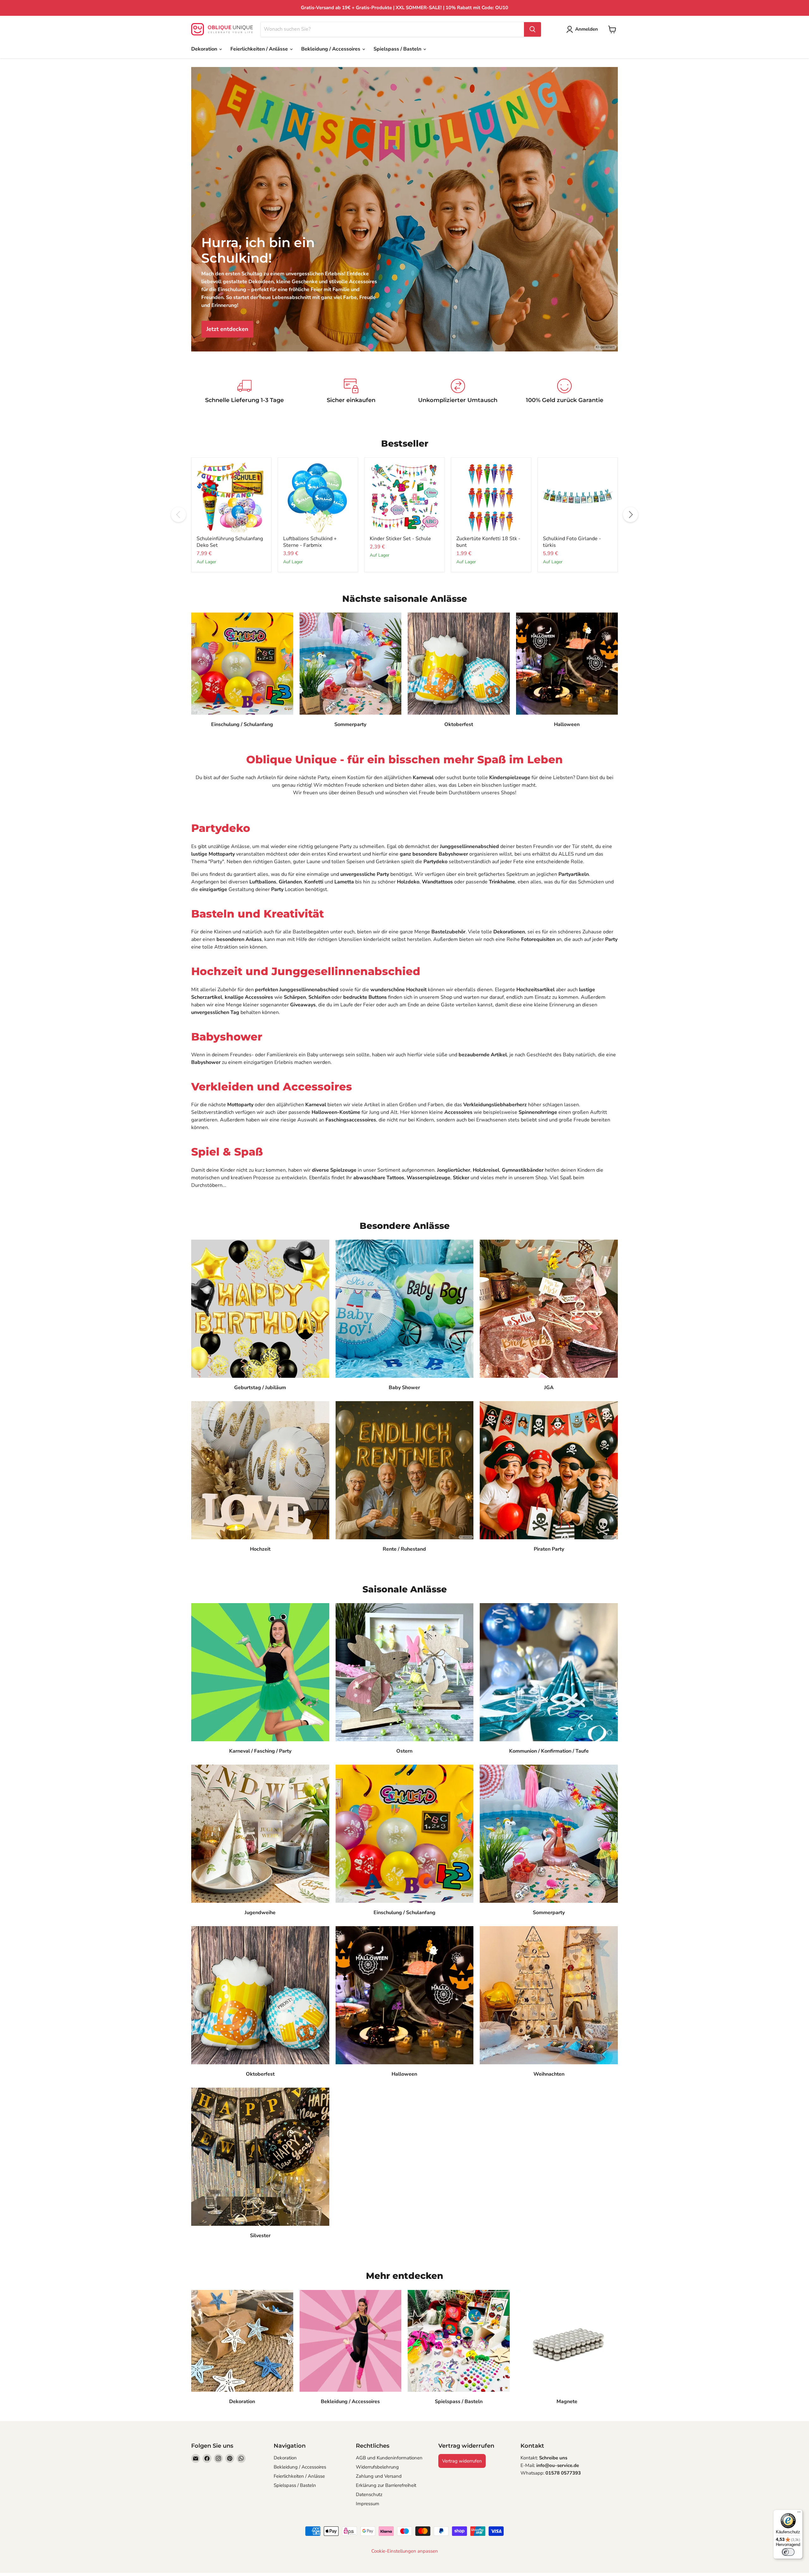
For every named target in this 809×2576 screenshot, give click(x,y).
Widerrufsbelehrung (377, 2467)
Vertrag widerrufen (462, 2461)
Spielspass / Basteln (398, 49)
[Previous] (179, 515)
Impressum (368, 2504)
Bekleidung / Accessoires (331, 49)
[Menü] (799, 2513)
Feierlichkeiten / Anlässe (260, 49)
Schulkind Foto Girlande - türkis (572, 542)
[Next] (630, 515)
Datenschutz (369, 2494)
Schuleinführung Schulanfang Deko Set (230, 542)
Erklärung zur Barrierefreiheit (386, 2485)
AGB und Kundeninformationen (389, 2458)
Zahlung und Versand (379, 2476)
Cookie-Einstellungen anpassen (405, 2551)
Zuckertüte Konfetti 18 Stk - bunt (488, 542)
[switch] (788, 2552)
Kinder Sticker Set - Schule (400, 539)
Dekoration (205, 49)
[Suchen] (532, 29)
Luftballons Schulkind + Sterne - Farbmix (310, 542)
